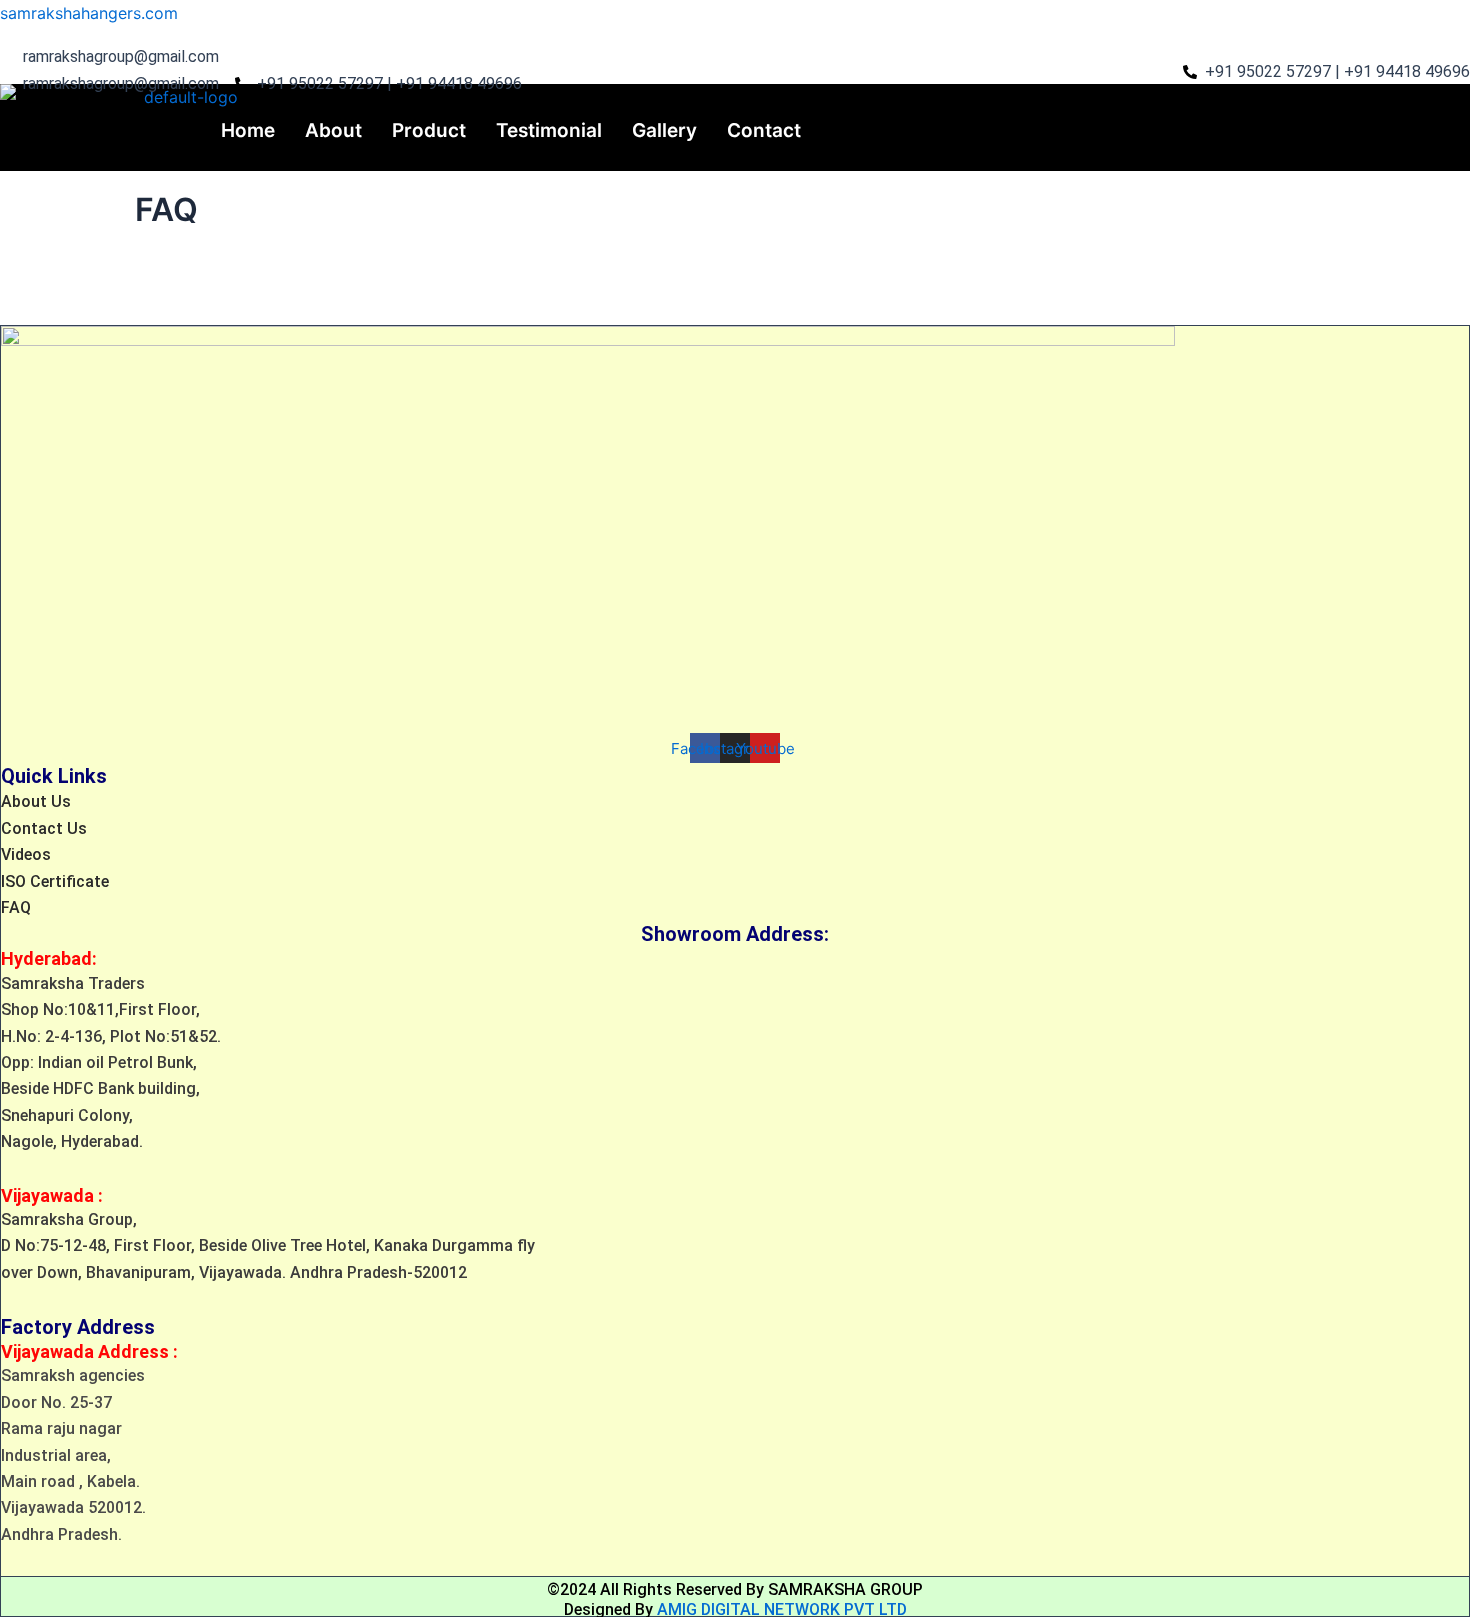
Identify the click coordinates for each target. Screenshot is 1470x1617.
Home (248, 130)
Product (429, 130)
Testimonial (549, 130)
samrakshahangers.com (89, 13)
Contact (764, 130)
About (333, 130)
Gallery (664, 130)
